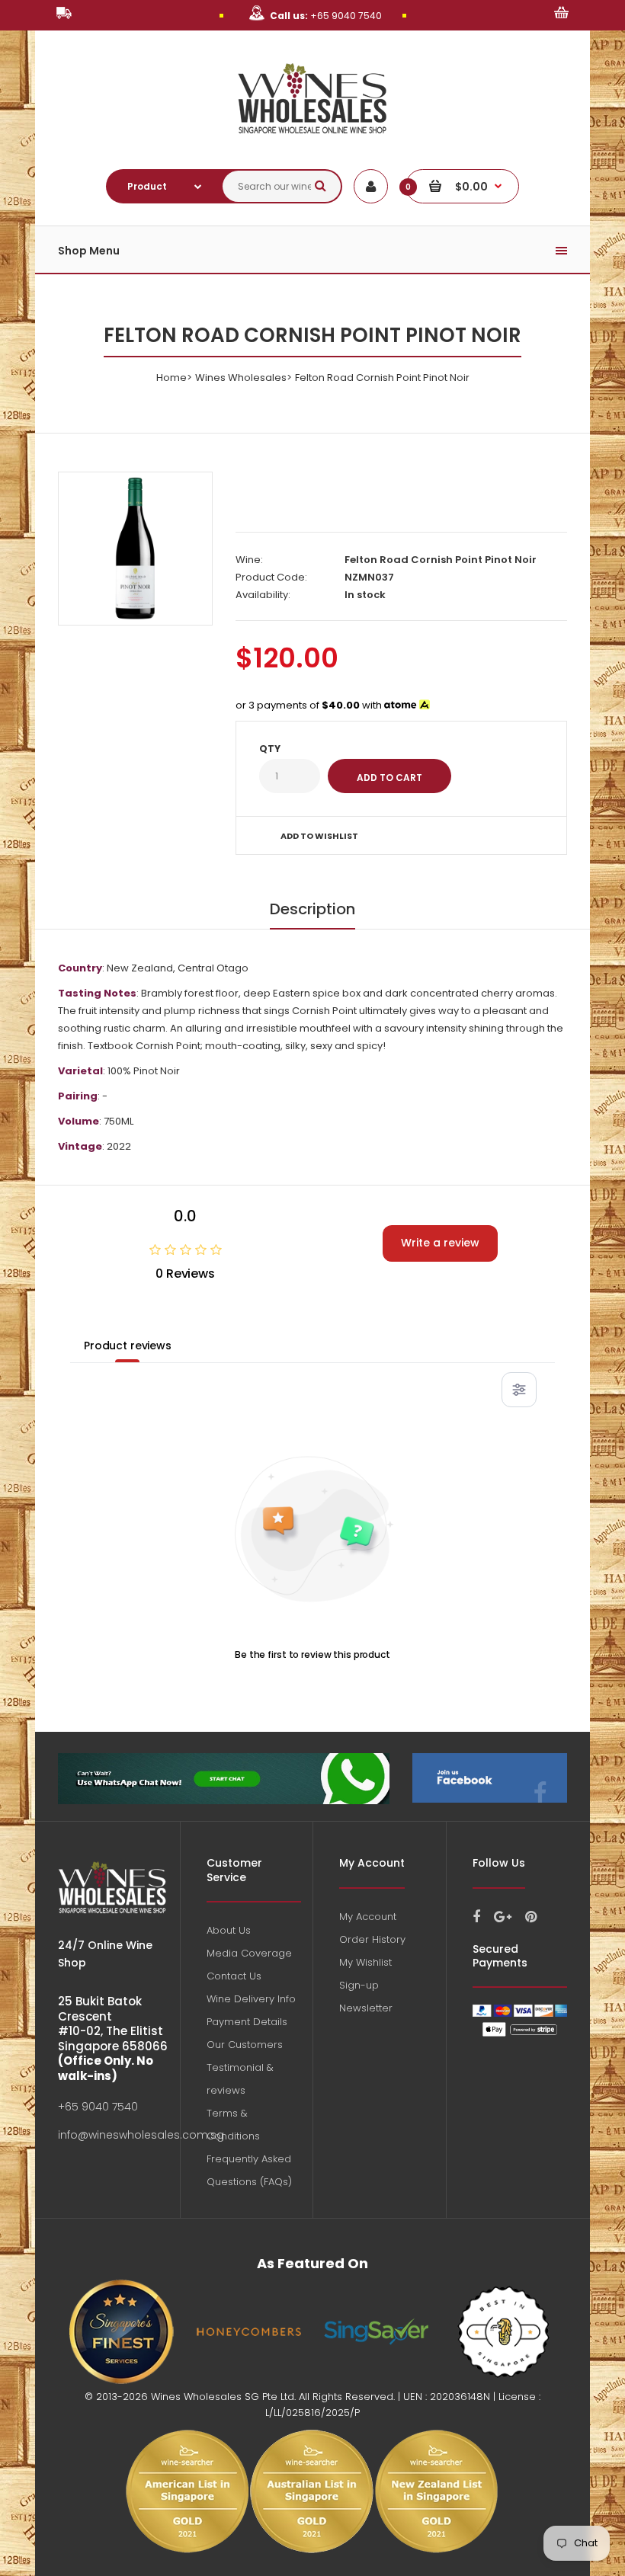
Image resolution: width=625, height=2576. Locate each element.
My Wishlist (365, 1962)
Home (171, 378)
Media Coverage (249, 1953)
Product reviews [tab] (128, 1346)
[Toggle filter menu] (519, 1390)
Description (312, 909)
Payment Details (247, 2022)
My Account (368, 1917)
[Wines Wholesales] (313, 142)
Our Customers (245, 2045)
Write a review (440, 1243)
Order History (372, 1939)
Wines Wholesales (241, 378)
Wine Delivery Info (251, 1999)
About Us (229, 1930)
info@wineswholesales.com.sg (141, 2135)
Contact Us (234, 1976)
